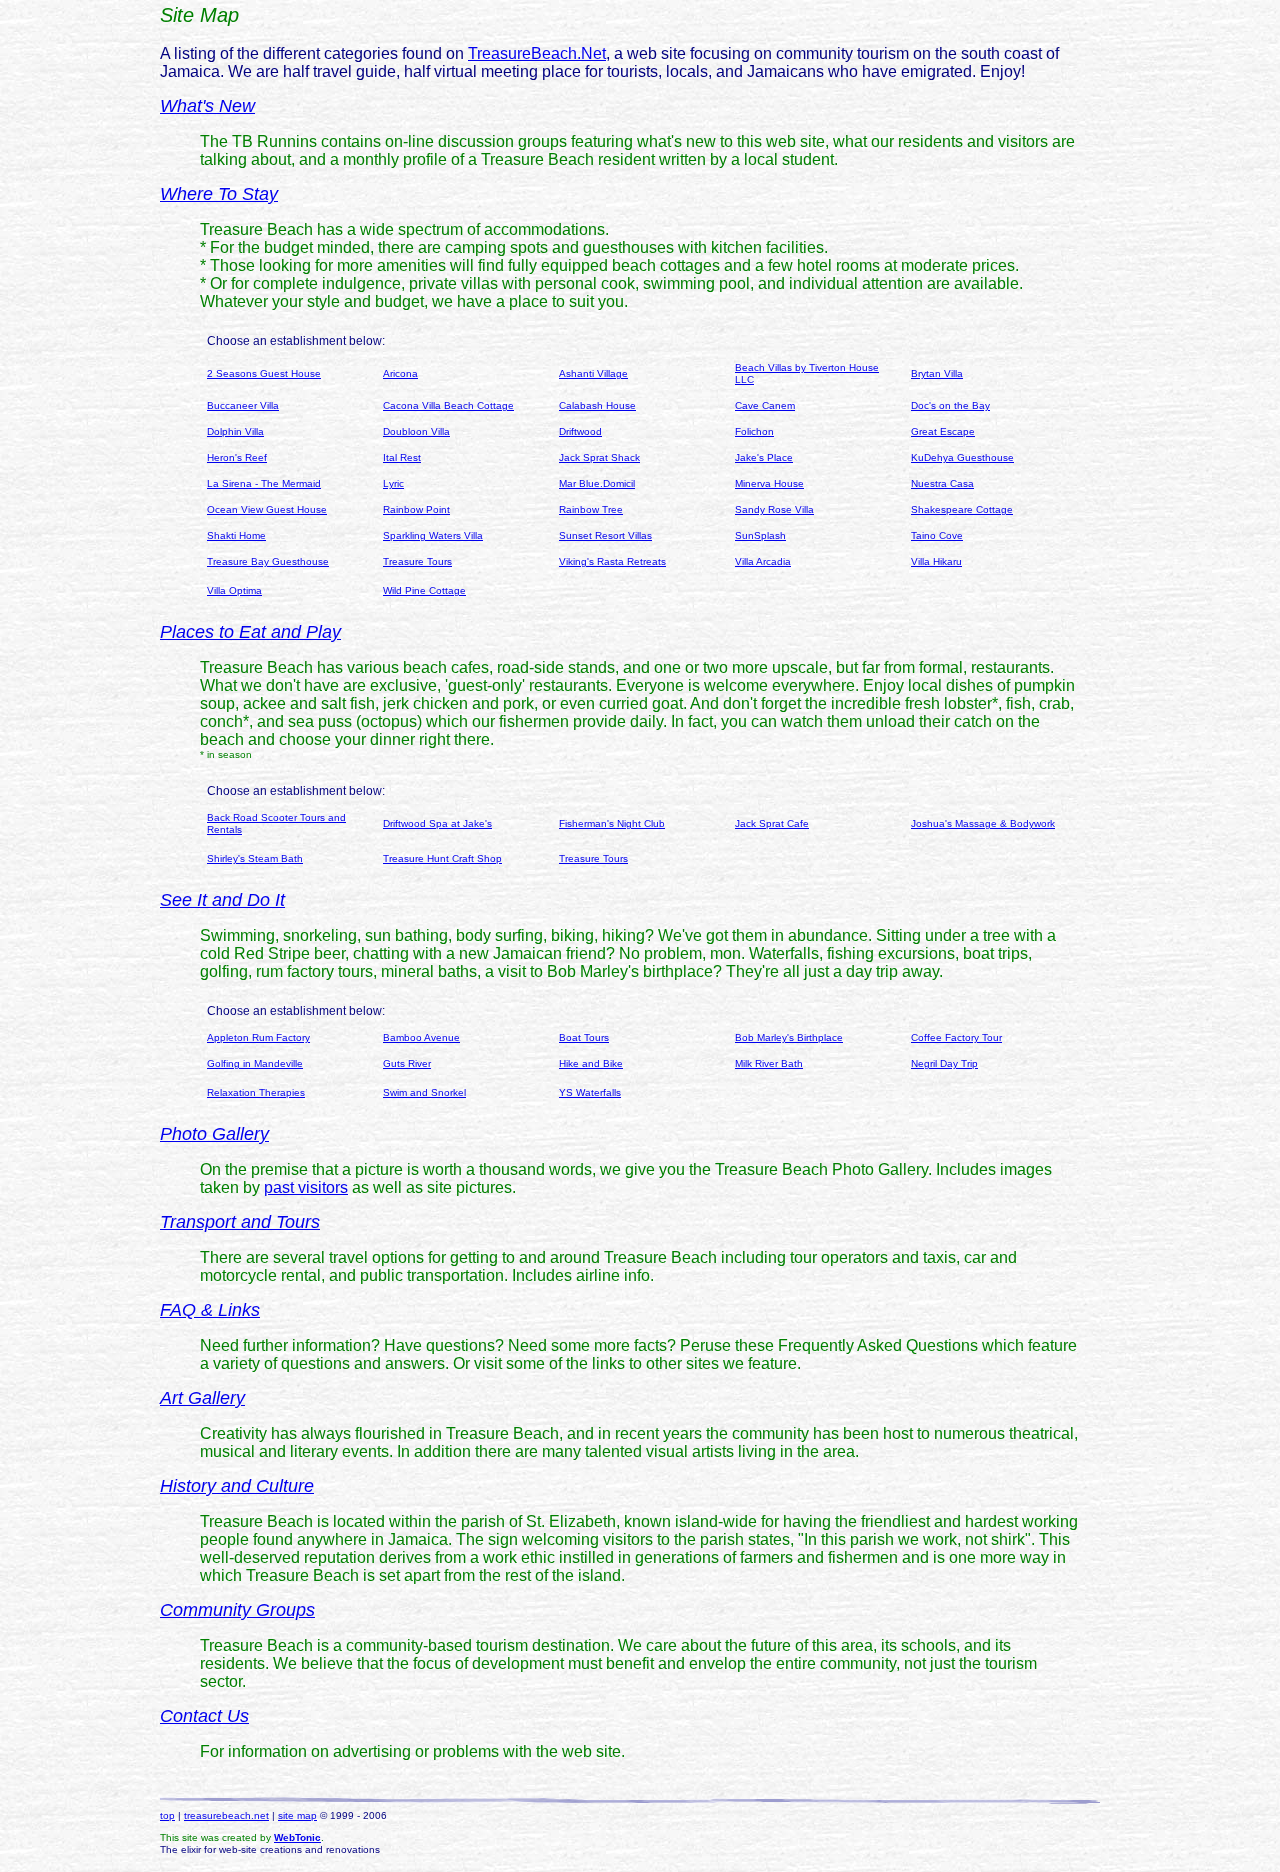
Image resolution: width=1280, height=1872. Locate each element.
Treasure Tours (417, 561)
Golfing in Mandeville (255, 1063)
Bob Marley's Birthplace (789, 1037)
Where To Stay (219, 194)
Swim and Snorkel (424, 1092)
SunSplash (760, 535)
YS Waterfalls (590, 1092)
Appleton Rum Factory (258, 1037)
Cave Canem (765, 405)
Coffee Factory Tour (956, 1037)
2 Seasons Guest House (264, 373)
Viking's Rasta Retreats (612, 561)
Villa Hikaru (936, 561)
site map (297, 1815)
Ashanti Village (593, 373)
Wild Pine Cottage (424, 590)
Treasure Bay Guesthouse (268, 561)
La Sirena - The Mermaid (264, 483)
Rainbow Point (416, 509)
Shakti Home (236, 535)
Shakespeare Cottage (962, 509)
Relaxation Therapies (256, 1092)
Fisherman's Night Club (612, 823)
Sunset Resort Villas (605, 535)
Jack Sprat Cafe (772, 823)
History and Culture (237, 1486)
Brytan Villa (937, 373)
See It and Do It (222, 900)
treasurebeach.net (226, 1815)
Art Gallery (202, 1398)
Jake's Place (764, 457)
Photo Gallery (214, 1134)
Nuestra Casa (942, 483)
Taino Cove (937, 535)
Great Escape (943, 431)
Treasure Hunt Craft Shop (442, 858)
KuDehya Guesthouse (962, 457)
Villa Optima (234, 590)
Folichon (754, 431)
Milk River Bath (769, 1063)
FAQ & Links (210, 1310)
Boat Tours (584, 1037)
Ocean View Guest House (267, 509)
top (167, 1815)
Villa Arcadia (763, 561)
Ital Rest (402, 457)
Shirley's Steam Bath (255, 858)
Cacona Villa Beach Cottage (448, 405)
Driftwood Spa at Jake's (437, 823)
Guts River (407, 1063)
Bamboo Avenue (421, 1037)
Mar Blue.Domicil (597, 483)
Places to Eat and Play (250, 632)
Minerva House (769, 483)
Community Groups (237, 1610)
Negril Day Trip (944, 1063)
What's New (207, 106)
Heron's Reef (237, 457)
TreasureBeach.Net (537, 53)
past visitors (306, 1187)
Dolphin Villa (235, 431)
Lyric (393, 483)
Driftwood (580, 431)
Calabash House (597, 405)
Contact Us (204, 1716)
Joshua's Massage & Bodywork (983, 823)
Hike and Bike (591, 1063)
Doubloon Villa (416, 431)
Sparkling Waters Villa (433, 535)
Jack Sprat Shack (599, 457)
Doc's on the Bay (950, 405)
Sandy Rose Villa (774, 509)
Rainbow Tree (591, 509)
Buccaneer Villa (243, 405)
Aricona (400, 373)
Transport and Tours (240, 1222)
